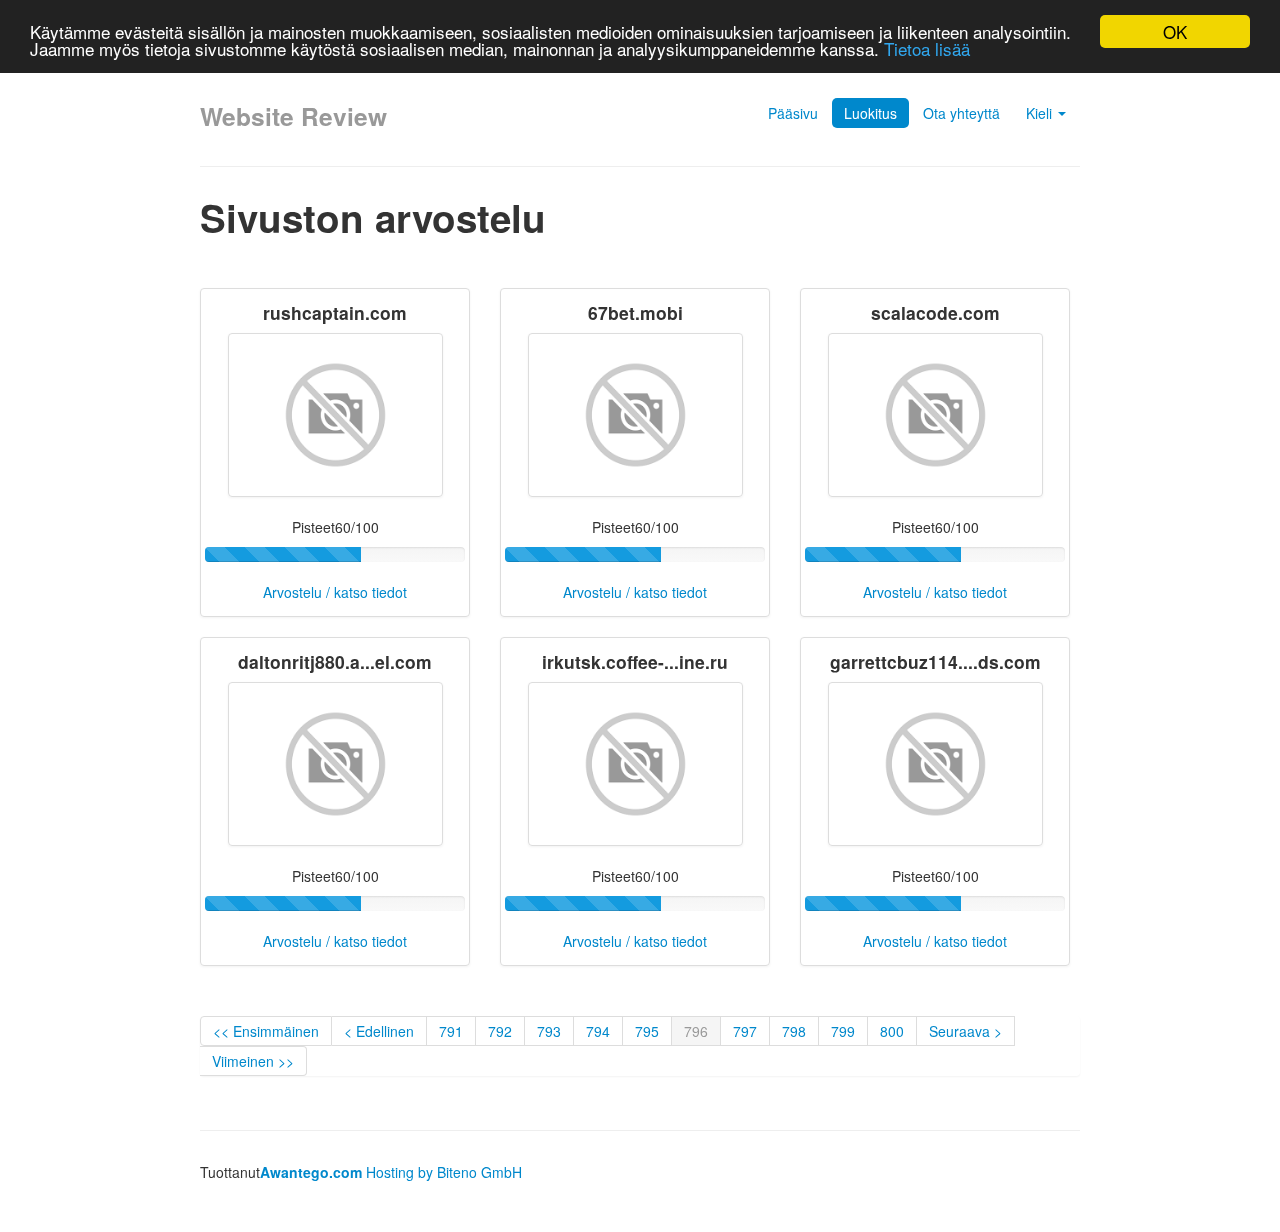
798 (794, 1031)
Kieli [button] (1041, 113)
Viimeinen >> (253, 1061)
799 (843, 1031)
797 (745, 1031)
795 (647, 1031)
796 (696, 1031)
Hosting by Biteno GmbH (444, 1172)
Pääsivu (793, 113)
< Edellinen (379, 1031)
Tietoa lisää (927, 49)
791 (451, 1031)
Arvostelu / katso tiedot (335, 592)
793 (549, 1031)
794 (598, 1031)
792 (500, 1031)
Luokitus (870, 113)
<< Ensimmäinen (266, 1031)
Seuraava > (965, 1031)
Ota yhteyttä (961, 113)
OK (1175, 31)
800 (892, 1031)
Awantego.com (311, 1172)
